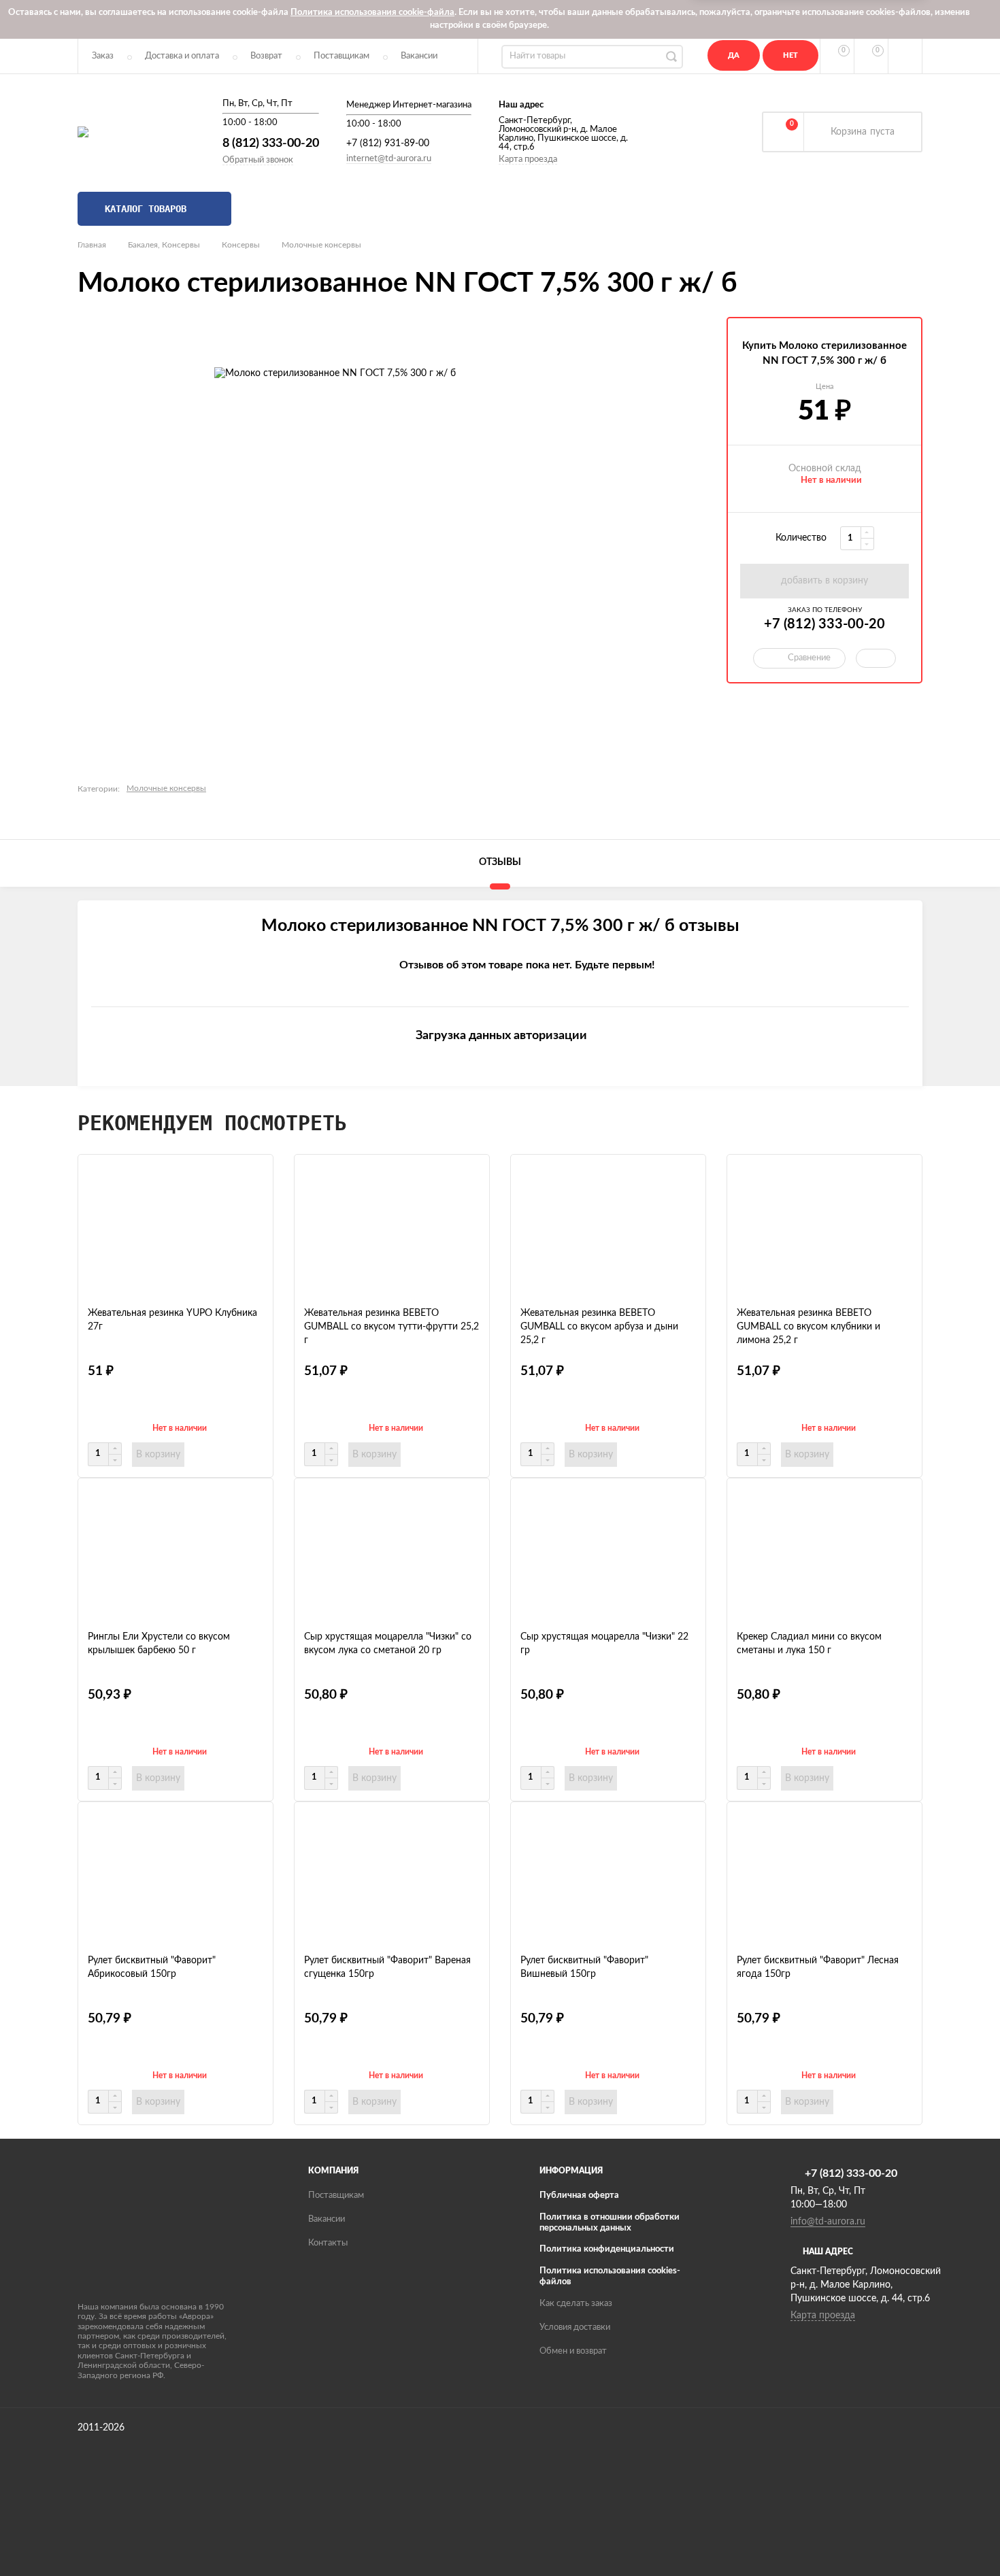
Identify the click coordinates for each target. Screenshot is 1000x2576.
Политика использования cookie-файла (372, 13)
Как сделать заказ (576, 2304)
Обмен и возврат (573, 2351)
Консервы (241, 245)
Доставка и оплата (182, 56)
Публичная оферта (579, 2196)
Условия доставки (575, 2327)
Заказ (103, 56)
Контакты (328, 2243)
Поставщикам (341, 56)
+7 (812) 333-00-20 (824, 624)
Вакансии (419, 56)
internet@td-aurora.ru (389, 159)
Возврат (266, 56)
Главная (92, 245)
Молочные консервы (321, 245)
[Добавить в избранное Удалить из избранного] (876, 658)
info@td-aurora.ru (828, 2222)
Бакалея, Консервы (164, 245)
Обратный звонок (258, 160)
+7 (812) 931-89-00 (388, 143)
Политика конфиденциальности (607, 2249)
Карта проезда (528, 159)
